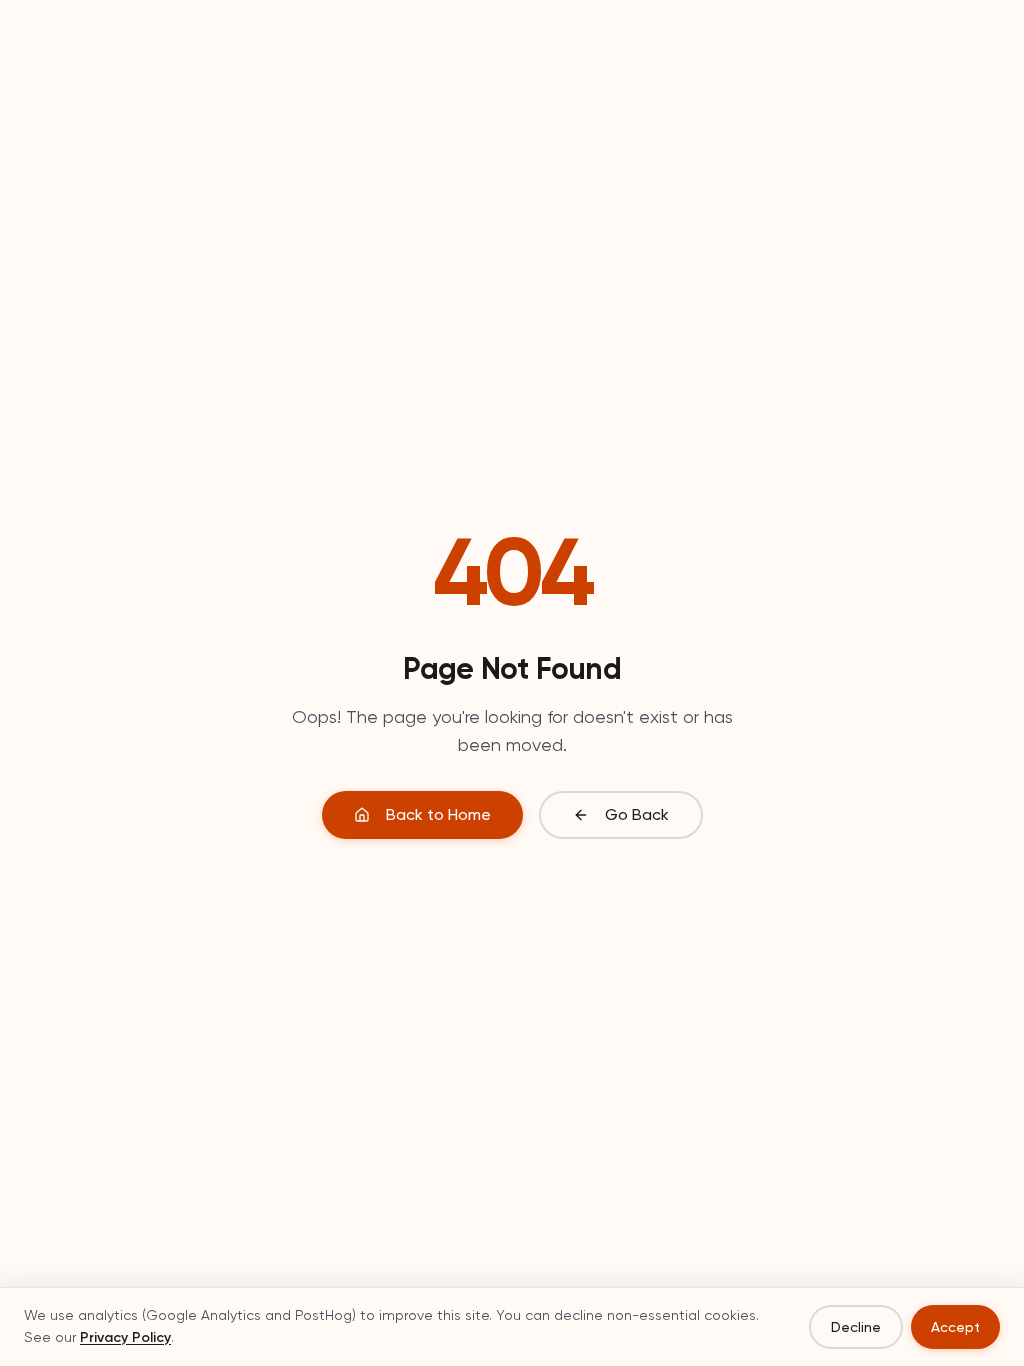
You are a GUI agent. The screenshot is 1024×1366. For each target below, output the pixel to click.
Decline (856, 1327)
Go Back (637, 814)
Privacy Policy (125, 1337)
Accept (955, 1327)
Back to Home (438, 814)
